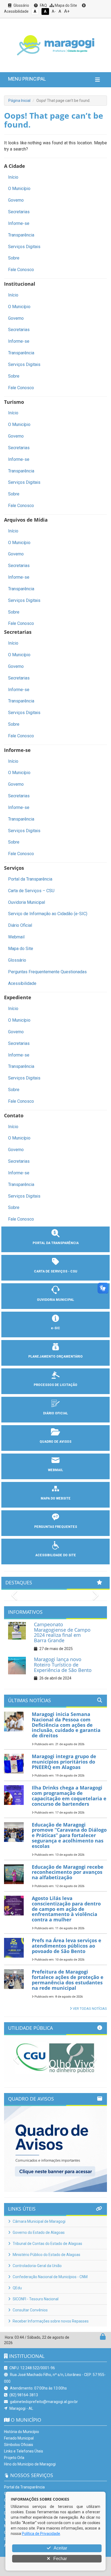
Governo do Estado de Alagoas (38, 2232)
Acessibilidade (22, 983)
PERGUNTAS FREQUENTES (56, 1527)
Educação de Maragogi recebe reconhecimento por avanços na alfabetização (68, 1872)
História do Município (22, 2432)
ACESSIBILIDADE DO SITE (56, 1555)
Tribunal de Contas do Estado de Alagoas (47, 2244)
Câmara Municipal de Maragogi (39, 2221)
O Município (19, 189)
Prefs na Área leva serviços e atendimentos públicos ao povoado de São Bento (67, 1946)
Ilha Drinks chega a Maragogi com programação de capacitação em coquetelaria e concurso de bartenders (69, 1796)
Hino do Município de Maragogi (30, 2464)
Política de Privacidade (41, 2534)
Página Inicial (19, 101)
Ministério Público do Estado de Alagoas (46, 2255)
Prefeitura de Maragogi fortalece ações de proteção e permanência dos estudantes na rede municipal (68, 1980)
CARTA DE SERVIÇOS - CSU (56, 1271)
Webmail (16, 937)
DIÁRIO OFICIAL (55, 1413)
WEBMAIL (55, 1470)
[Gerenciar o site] (103, 2338)
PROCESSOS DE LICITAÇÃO (55, 1385)
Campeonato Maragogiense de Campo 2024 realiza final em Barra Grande (62, 1632)
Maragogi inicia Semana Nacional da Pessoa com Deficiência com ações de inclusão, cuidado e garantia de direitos (66, 1725)
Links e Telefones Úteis (24, 2451)
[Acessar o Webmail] (97, 2338)
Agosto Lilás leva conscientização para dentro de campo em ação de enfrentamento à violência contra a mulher (66, 1909)
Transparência (21, 235)
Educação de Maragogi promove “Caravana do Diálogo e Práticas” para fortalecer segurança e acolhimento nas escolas (69, 1835)
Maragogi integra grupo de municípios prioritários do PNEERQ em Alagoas (64, 1762)
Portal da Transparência (30, 879)
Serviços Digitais (24, 247)
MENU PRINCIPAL (27, 79)
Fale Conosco (21, 270)
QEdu (17, 2288)
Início (13, 177)
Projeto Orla (14, 2458)
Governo (16, 200)
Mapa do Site (65, 5)
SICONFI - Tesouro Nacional (35, 2299)
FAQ (43, 5)
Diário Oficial (20, 925)
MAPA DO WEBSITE (56, 1498)
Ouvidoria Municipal (27, 902)
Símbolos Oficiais (19, 2445)
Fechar (60, 2559)
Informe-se (19, 223)
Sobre (14, 258)
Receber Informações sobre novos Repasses (50, 2321)
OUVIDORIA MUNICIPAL (55, 1300)
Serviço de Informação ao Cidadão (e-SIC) (48, 914)
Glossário (21, 5)
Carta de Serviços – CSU (31, 891)
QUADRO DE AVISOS (55, 1442)
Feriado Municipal (19, 2438)
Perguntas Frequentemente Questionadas (47, 972)
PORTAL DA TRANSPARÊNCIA (56, 1243)
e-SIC (55, 1328)
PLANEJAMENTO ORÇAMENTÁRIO (55, 1357)
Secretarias (19, 212)
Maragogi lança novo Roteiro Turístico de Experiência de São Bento (63, 1665)
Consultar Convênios (30, 2310)
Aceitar (60, 2548)
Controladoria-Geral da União (37, 2266)
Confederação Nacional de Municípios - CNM (50, 2277)
